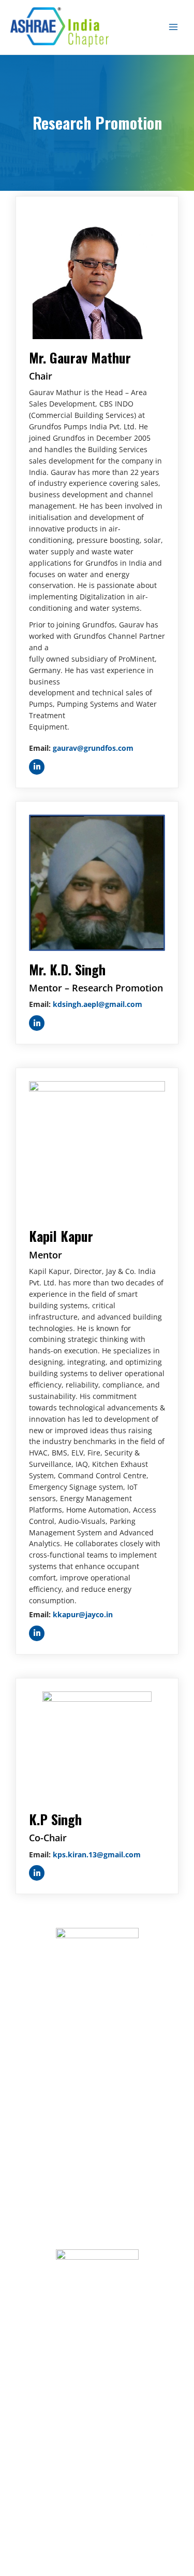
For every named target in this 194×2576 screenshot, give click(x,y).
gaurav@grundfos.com (93, 748)
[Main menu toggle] (174, 27)
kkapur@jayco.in (83, 1614)
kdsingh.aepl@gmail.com (98, 1004)
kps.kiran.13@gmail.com (97, 1854)
